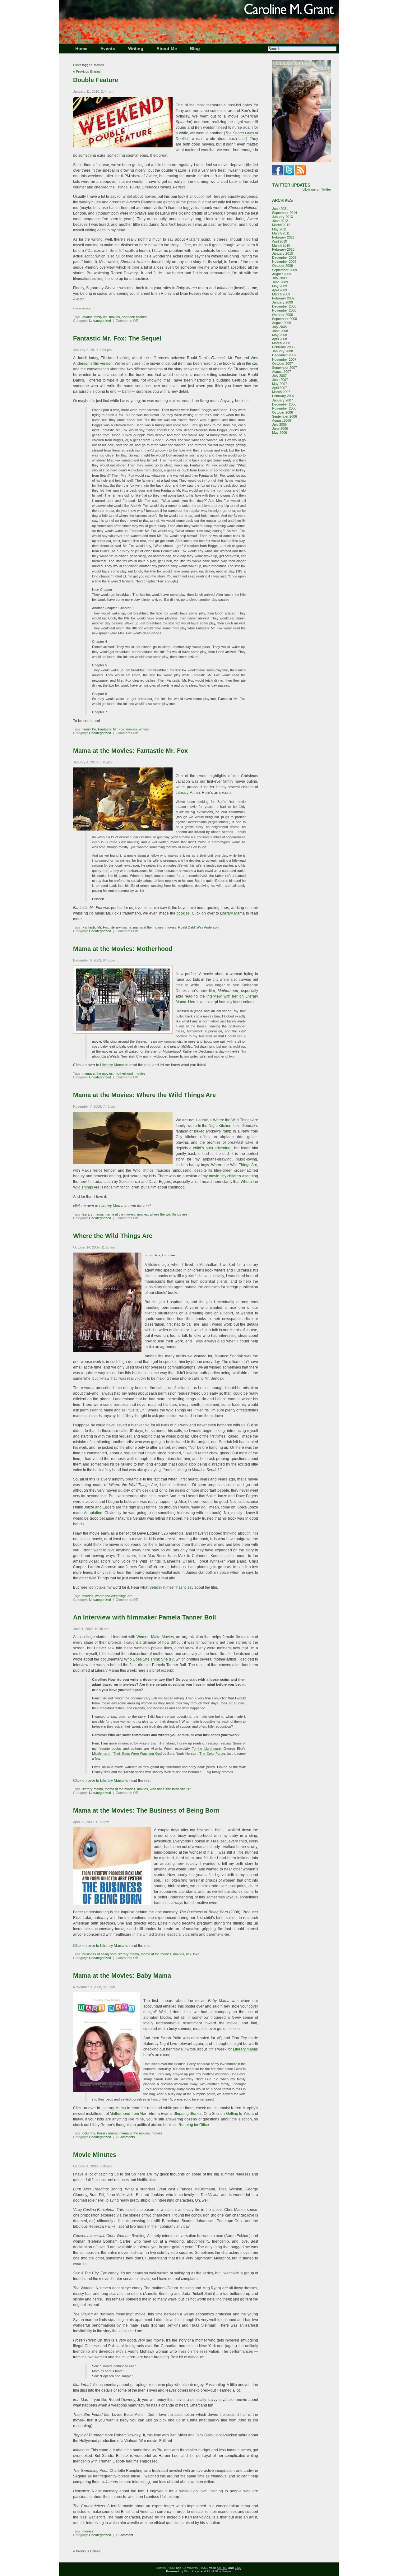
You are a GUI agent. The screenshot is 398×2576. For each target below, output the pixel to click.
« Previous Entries (87, 72)
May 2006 (280, 433)
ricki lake (193, 1954)
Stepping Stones (187, 2114)
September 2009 (285, 270)
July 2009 (279, 278)
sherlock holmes (134, 317)
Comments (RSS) (195, 2568)
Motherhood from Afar (128, 2114)
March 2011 (281, 233)
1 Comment (124, 2535)
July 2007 (279, 376)
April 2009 (280, 290)
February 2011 (283, 237)
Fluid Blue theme (219, 2571)
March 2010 (281, 245)
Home (81, 49)
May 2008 (280, 335)
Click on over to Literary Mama (99, 1781)
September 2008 (285, 319)
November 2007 (284, 359)
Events (108, 49)
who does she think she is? (170, 1789)
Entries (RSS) (165, 2568)
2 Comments (125, 2137)
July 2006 (279, 424)
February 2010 (283, 249)
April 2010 (280, 241)
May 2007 (280, 384)
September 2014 (285, 213)
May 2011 (279, 229)
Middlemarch (102, 1754)
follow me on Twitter (316, 189)
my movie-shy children (222, 1176)
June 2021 (280, 209)
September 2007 (285, 368)
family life (100, 317)
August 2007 (282, 372)
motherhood (124, 1073)
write (127, 197)
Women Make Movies (155, 1637)
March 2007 (281, 392)
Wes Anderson (208, 927)
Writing (136, 49)
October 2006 (282, 412)
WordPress (192, 2571)
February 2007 (283, 396)
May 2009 (280, 286)
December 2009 (284, 257)
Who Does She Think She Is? (149, 1659)
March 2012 (281, 225)
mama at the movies (148, 927)
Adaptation (93, 1513)
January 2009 (282, 302)
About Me (167, 49)
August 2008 (282, 323)
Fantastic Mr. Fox (111, 729)
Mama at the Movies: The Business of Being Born (146, 1810)
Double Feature (96, 80)
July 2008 (279, 327)
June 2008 (280, 331)
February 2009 (283, 298)
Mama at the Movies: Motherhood (123, 949)
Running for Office (194, 2125)
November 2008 (284, 310)
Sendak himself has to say (171, 1587)
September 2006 (285, 416)
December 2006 (284, 404)
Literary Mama (188, 793)
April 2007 (280, 388)
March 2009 (281, 294)
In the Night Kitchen (215, 1126)
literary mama (121, 927)
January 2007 (282, 400)
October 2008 (282, 315)
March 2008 (281, 343)
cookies (183, 913)
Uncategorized (100, 321)
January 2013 (282, 217)
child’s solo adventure (212, 1148)
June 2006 (280, 429)
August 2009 (282, 274)
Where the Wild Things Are (236, 1120)
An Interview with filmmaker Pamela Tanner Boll (145, 1617)
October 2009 (282, 266)
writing (144, 729)
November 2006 (284, 408)
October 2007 (282, 364)
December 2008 (284, 306)
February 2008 (283, 347)
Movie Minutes (95, 2155)
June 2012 (280, 221)
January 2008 (282, 351)
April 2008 (280, 339)
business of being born (99, 1954)
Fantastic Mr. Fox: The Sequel (117, 338)
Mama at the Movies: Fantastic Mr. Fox (130, 751)
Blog (195, 49)
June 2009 (280, 282)
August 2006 (282, 420)
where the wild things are (169, 1214)
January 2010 (282, 253)
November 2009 (284, 262)
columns (89, 2133)
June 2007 (280, 380)
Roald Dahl (186, 927)
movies (115, 317)
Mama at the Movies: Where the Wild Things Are (144, 1095)
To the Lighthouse (206, 1749)
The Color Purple (212, 1754)
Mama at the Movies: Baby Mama (122, 1976)
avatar (87, 317)
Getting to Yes (238, 2114)
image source (82, 308)
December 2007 (284, 355)
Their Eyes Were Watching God (137, 1754)
